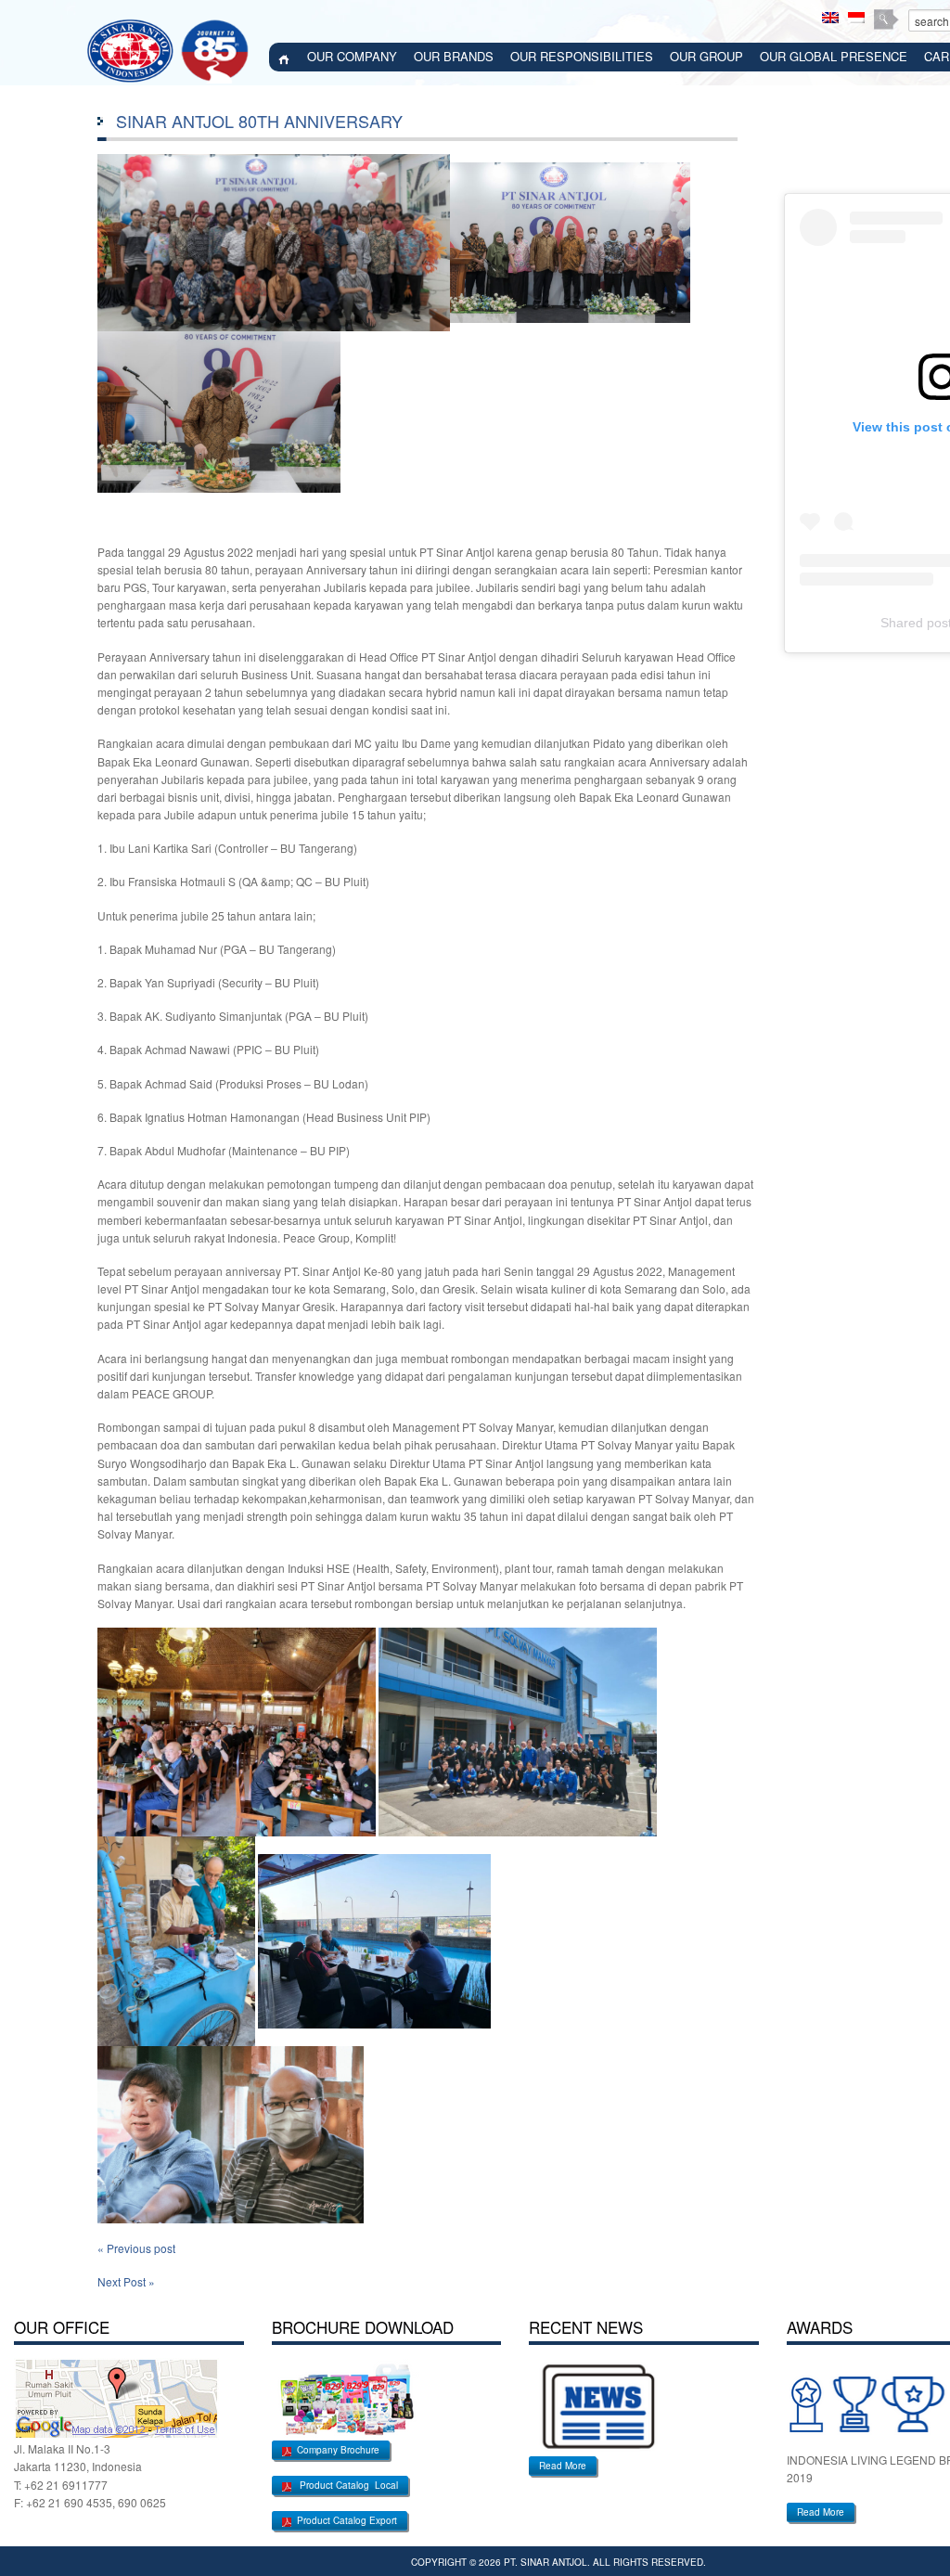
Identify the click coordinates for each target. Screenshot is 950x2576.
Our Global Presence (834, 56)
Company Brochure (335, 2450)
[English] (830, 18)
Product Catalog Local (345, 2485)
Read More (563, 2466)
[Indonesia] (856, 18)
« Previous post (136, 2248)
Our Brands (454, 56)
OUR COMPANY (352, 56)
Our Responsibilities (582, 56)
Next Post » (126, 2281)
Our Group (706, 56)
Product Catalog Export (344, 2520)
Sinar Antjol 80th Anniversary (259, 121)
